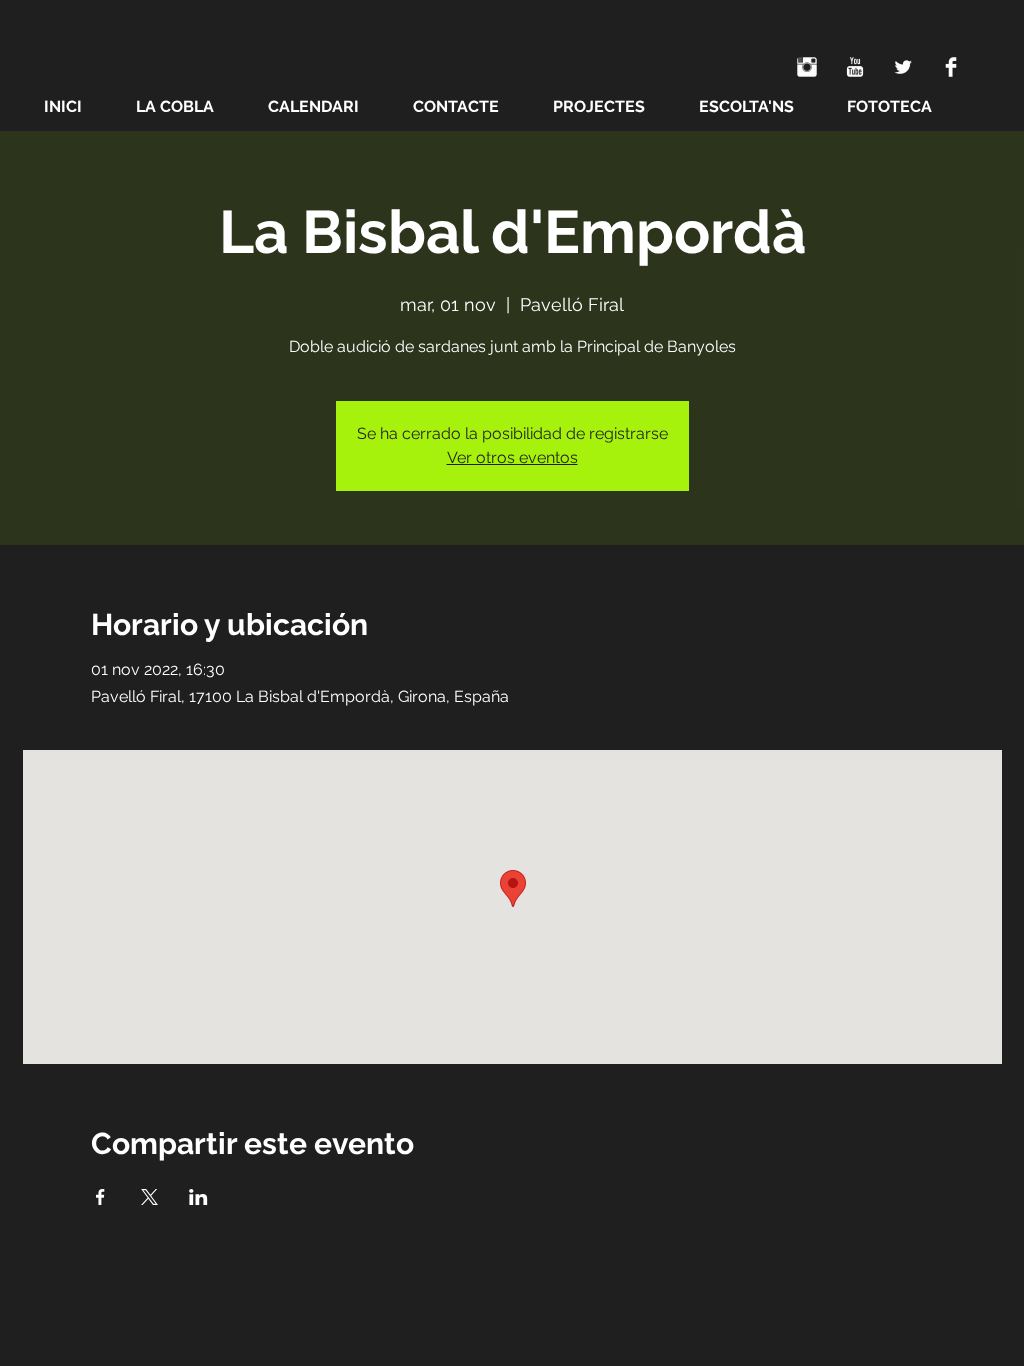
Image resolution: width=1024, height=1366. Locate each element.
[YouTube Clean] (855, 67)
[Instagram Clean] (807, 67)
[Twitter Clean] (903, 67)
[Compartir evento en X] (149, 1197)
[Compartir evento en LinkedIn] (198, 1197)
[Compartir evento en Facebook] (100, 1197)
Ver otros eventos (512, 457)
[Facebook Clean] (951, 67)
